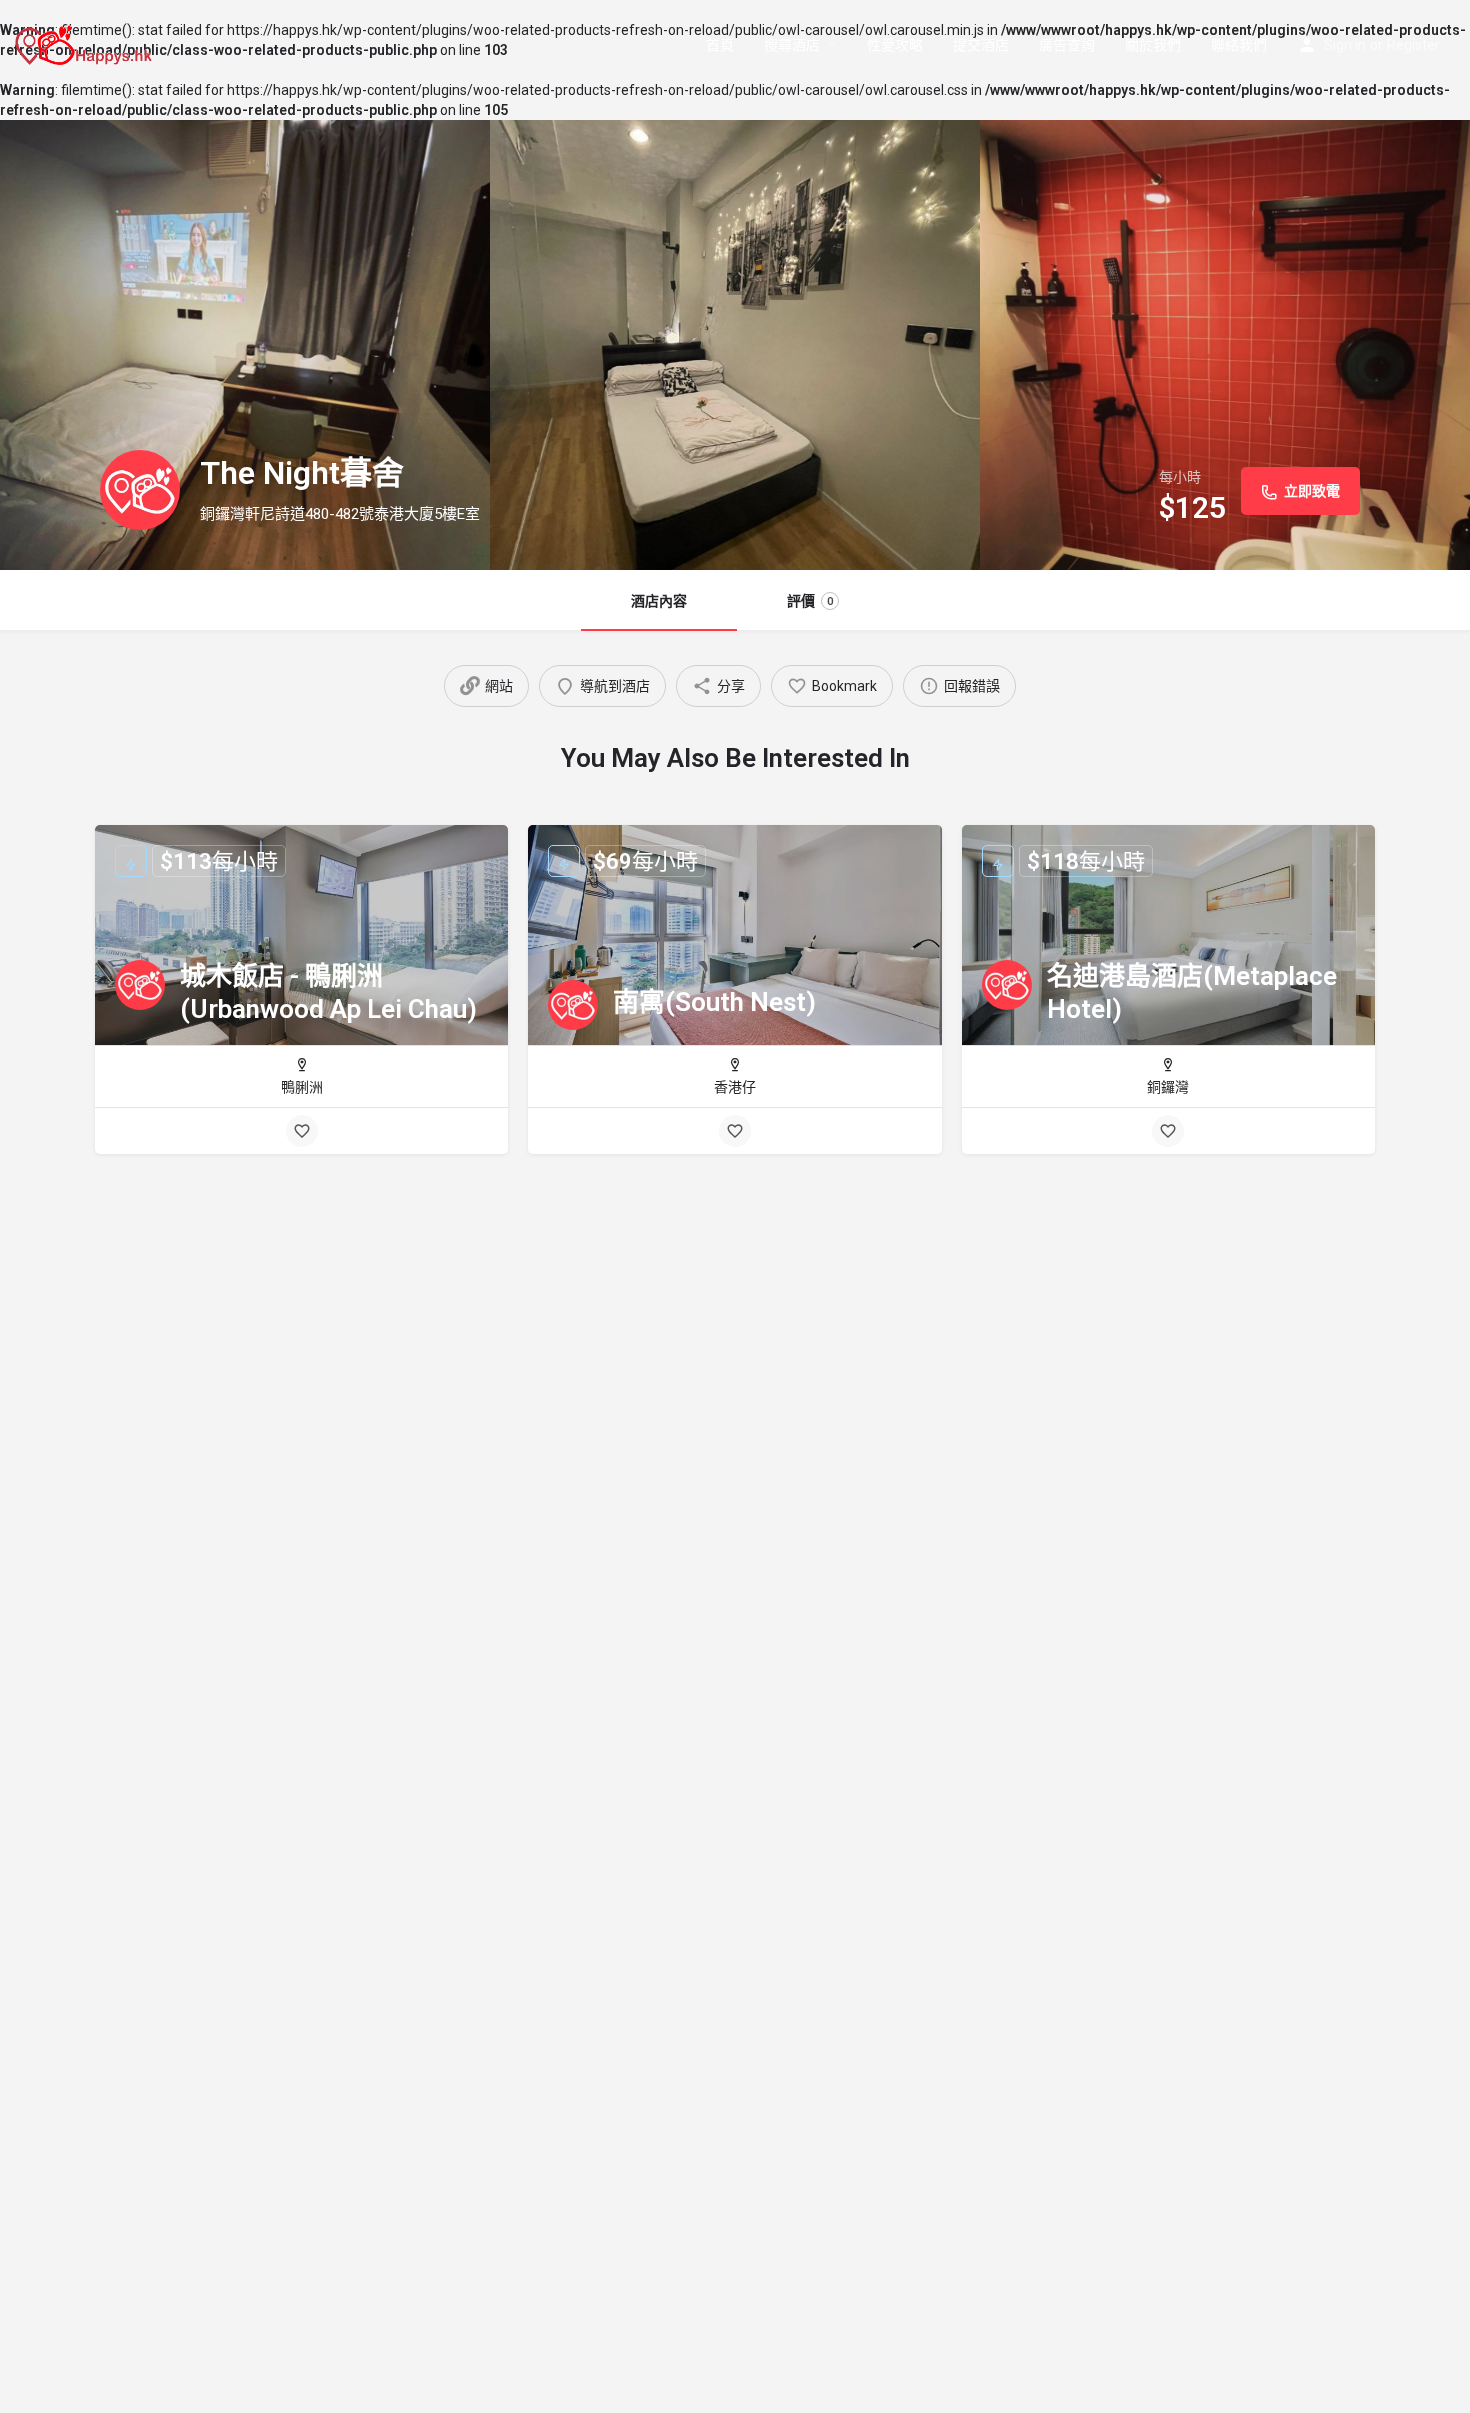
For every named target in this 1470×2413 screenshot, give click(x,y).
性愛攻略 (895, 45)
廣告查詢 (1067, 45)
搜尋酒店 (792, 45)
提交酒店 (981, 45)
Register (1413, 45)
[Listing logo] (140, 490)
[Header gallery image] (245, 345)
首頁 (720, 45)
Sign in (1345, 45)
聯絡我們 (1239, 45)
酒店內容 (659, 601)
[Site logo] (86, 43)
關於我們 (1153, 45)
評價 (810, 601)
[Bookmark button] (302, 1131)
